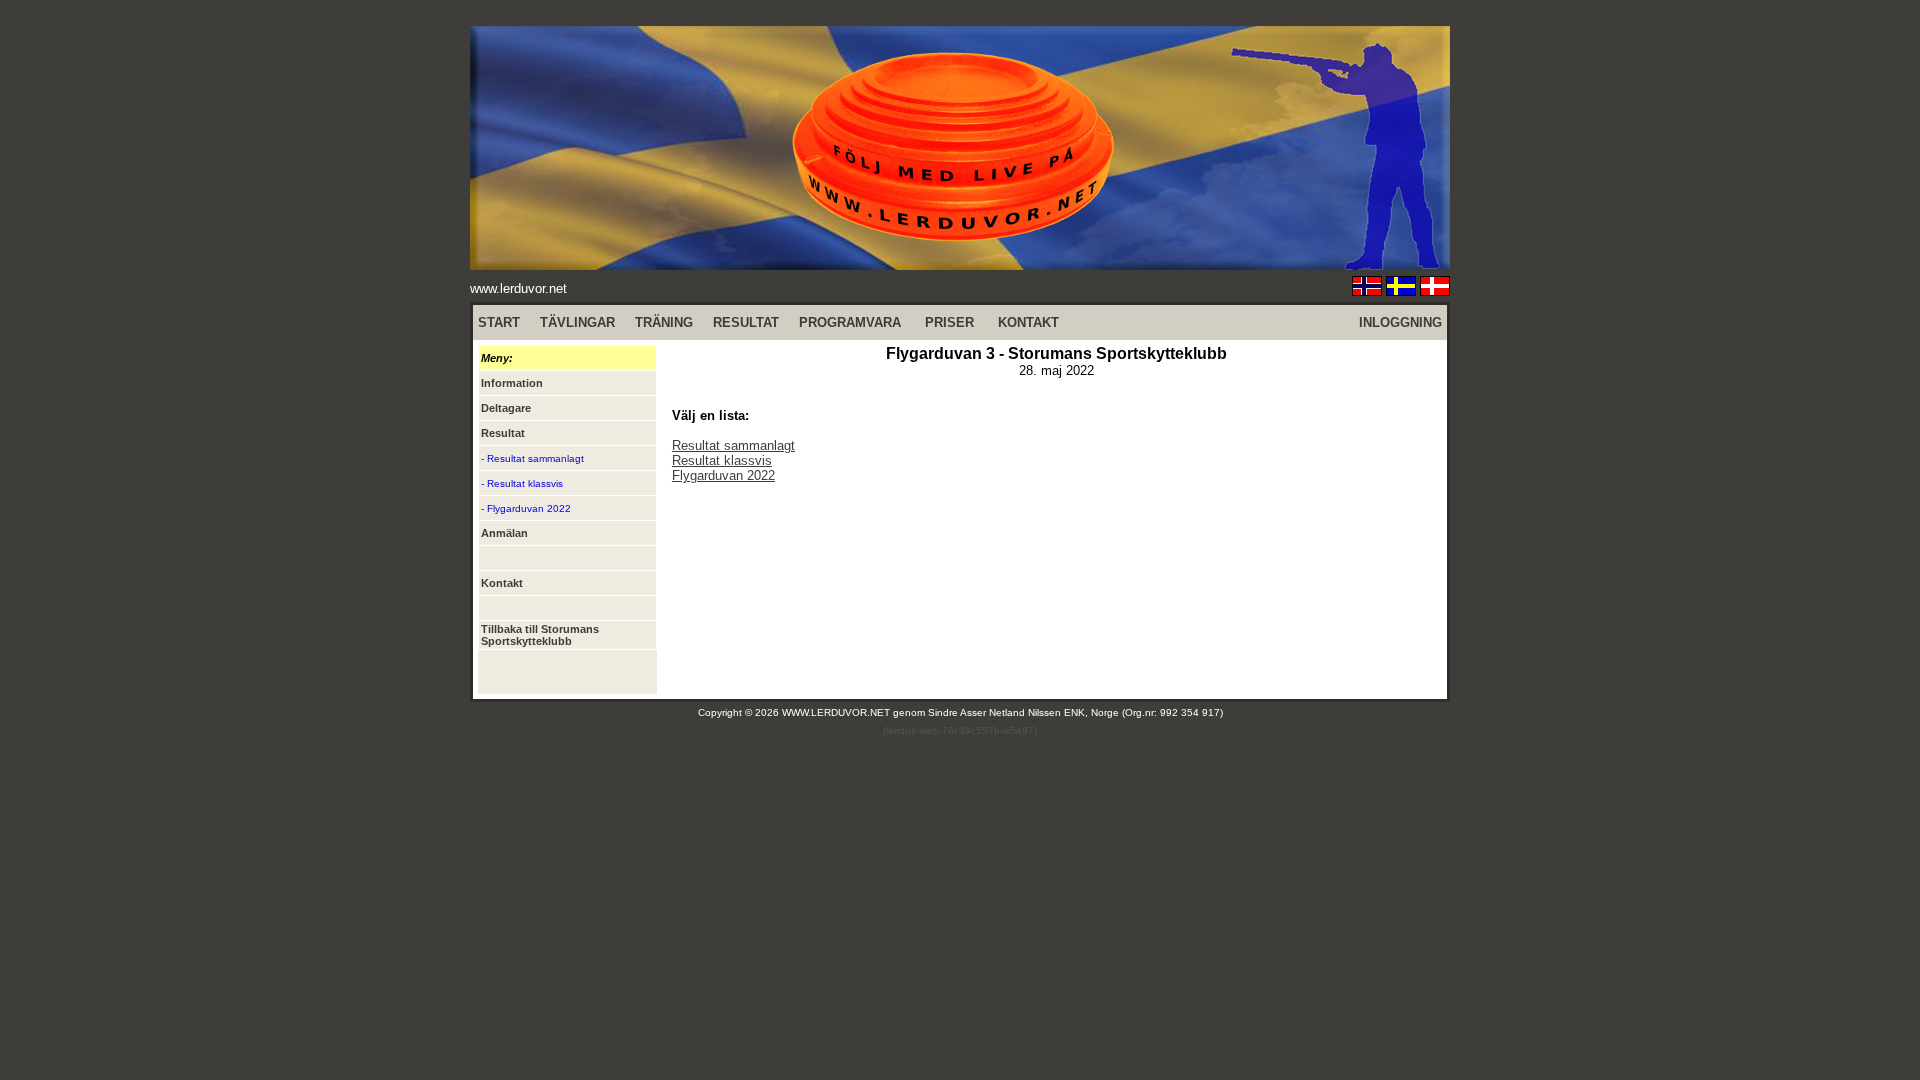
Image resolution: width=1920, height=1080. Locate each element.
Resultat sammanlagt (733, 445)
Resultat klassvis (722, 460)
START (499, 322)
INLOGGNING (1400, 322)
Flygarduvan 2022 (723, 475)
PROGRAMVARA (850, 322)
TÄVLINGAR (577, 322)
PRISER (949, 322)
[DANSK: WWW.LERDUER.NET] (1435, 290)
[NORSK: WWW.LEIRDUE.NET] (1367, 290)
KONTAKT (1028, 322)
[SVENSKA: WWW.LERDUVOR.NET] (1401, 290)
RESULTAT (746, 322)
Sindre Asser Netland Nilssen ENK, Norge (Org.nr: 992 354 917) (1075, 712)
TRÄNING (664, 322)
